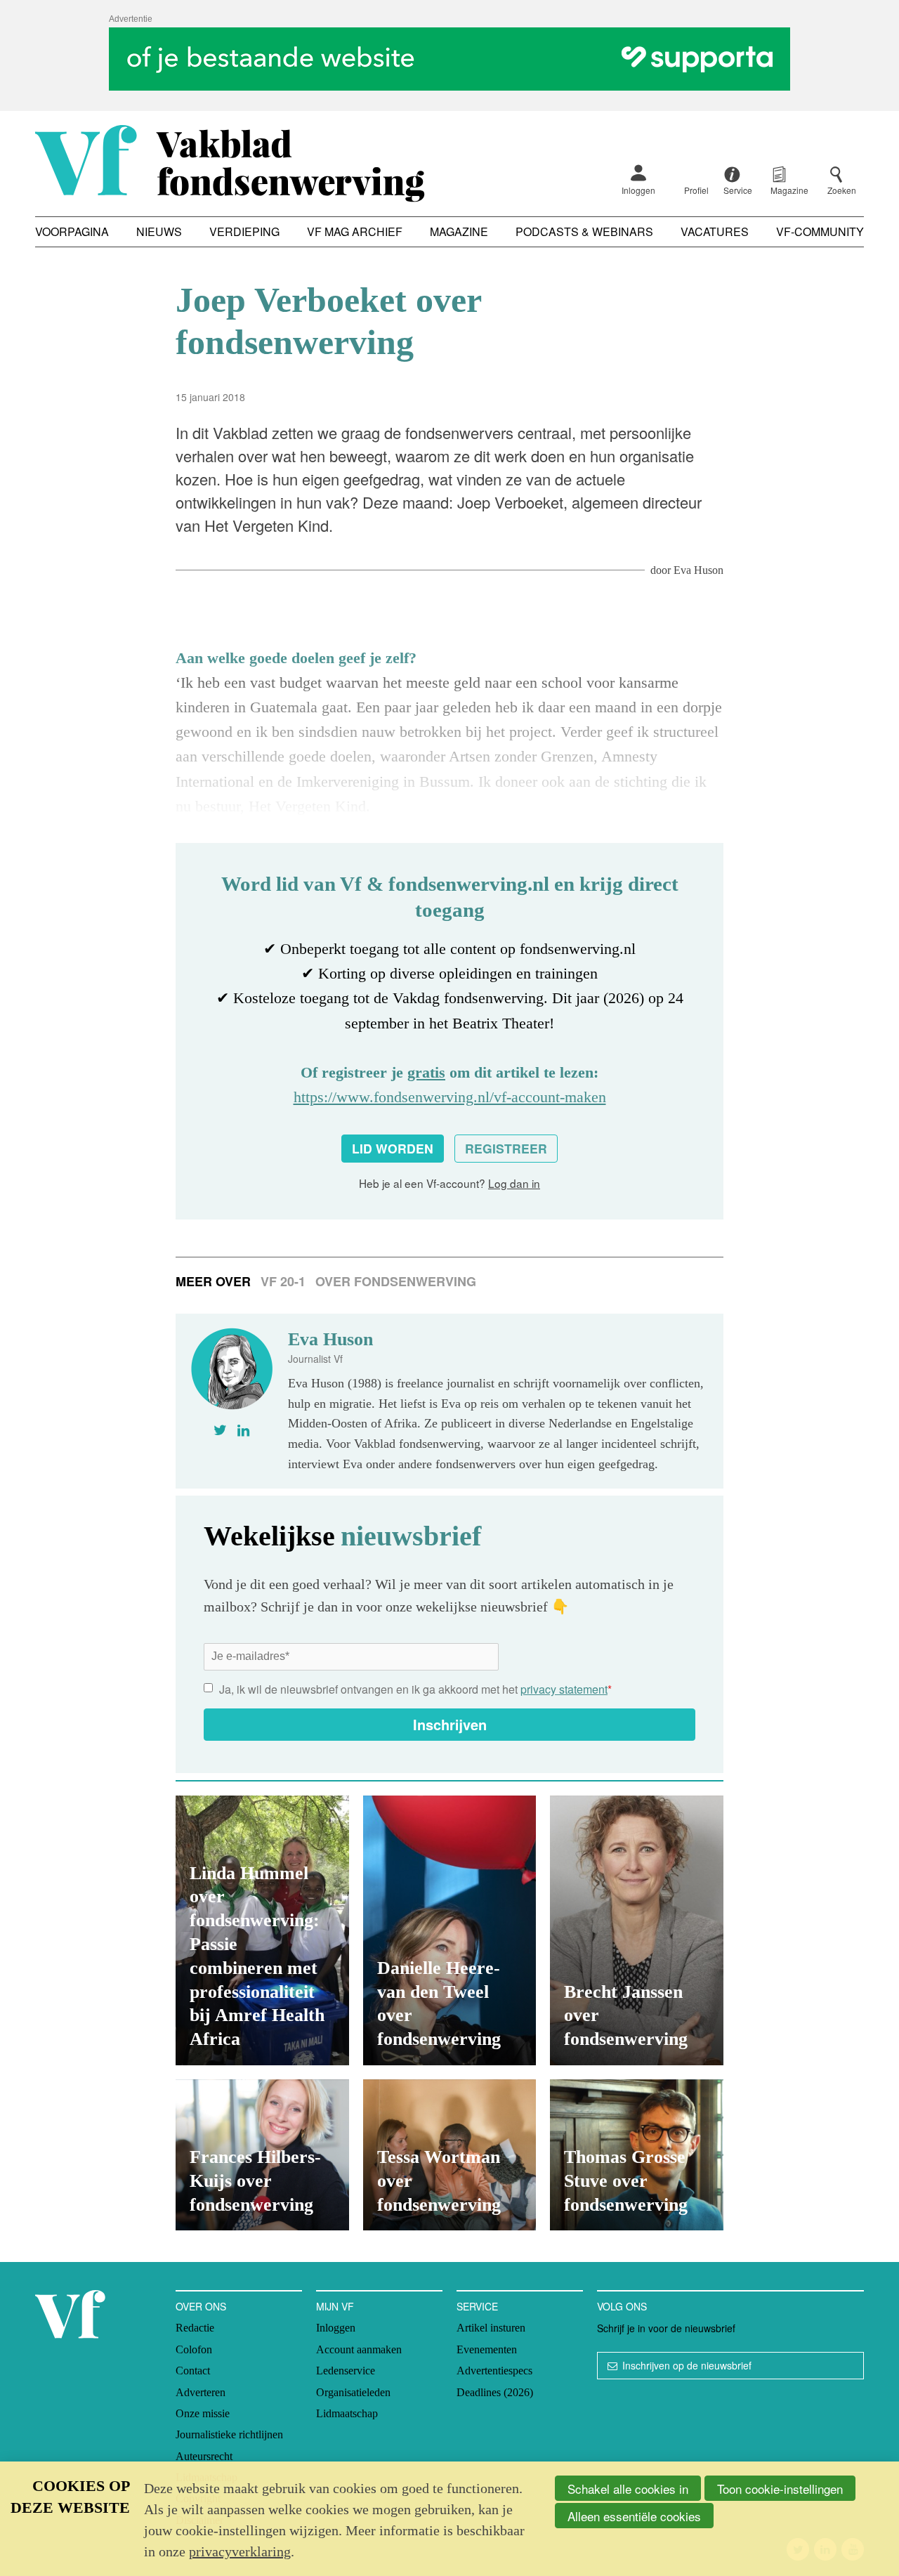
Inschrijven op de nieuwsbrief (687, 2365)
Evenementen (487, 2349)
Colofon (194, 2349)
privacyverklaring (240, 2551)
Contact (193, 2371)
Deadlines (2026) (495, 2392)
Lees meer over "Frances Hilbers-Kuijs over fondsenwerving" (262, 2155)
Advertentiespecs (494, 2371)
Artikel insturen (491, 2328)
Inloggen (638, 190)
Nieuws (159, 231)
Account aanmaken (359, 2349)
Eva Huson (698, 570)
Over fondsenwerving (396, 1281)
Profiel (696, 190)
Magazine (459, 231)
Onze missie (203, 2413)
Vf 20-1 (283, 1281)
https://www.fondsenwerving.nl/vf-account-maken (450, 1097)
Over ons (201, 2306)
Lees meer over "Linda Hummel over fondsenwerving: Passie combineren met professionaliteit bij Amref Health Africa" (262, 1930)
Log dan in (514, 1183)
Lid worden (393, 1148)
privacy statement (564, 1689)
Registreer (506, 1148)
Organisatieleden (353, 2392)
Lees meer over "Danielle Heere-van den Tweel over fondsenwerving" (450, 1930)
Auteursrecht (204, 2456)
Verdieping (244, 231)
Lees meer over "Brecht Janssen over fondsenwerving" (637, 1930)
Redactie (195, 2328)
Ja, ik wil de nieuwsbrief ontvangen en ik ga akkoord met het (415, 1689)
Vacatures (715, 231)
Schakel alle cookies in (628, 2489)
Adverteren (201, 2392)
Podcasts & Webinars (584, 231)
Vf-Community (820, 231)
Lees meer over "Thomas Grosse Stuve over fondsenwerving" (637, 2155)
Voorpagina (72, 231)
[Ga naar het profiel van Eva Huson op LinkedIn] (243, 1430)
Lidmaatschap (347, 2413)
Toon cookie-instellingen (780, 2489)
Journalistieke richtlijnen (229, 2434)
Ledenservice (346, 2371)
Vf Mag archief (355, 231)
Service (477, 2306)
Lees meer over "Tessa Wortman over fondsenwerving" (450, 2155)
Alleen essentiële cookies (634, 2516)
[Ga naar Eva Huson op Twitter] (220, 1430)
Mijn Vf (335, 2306)
